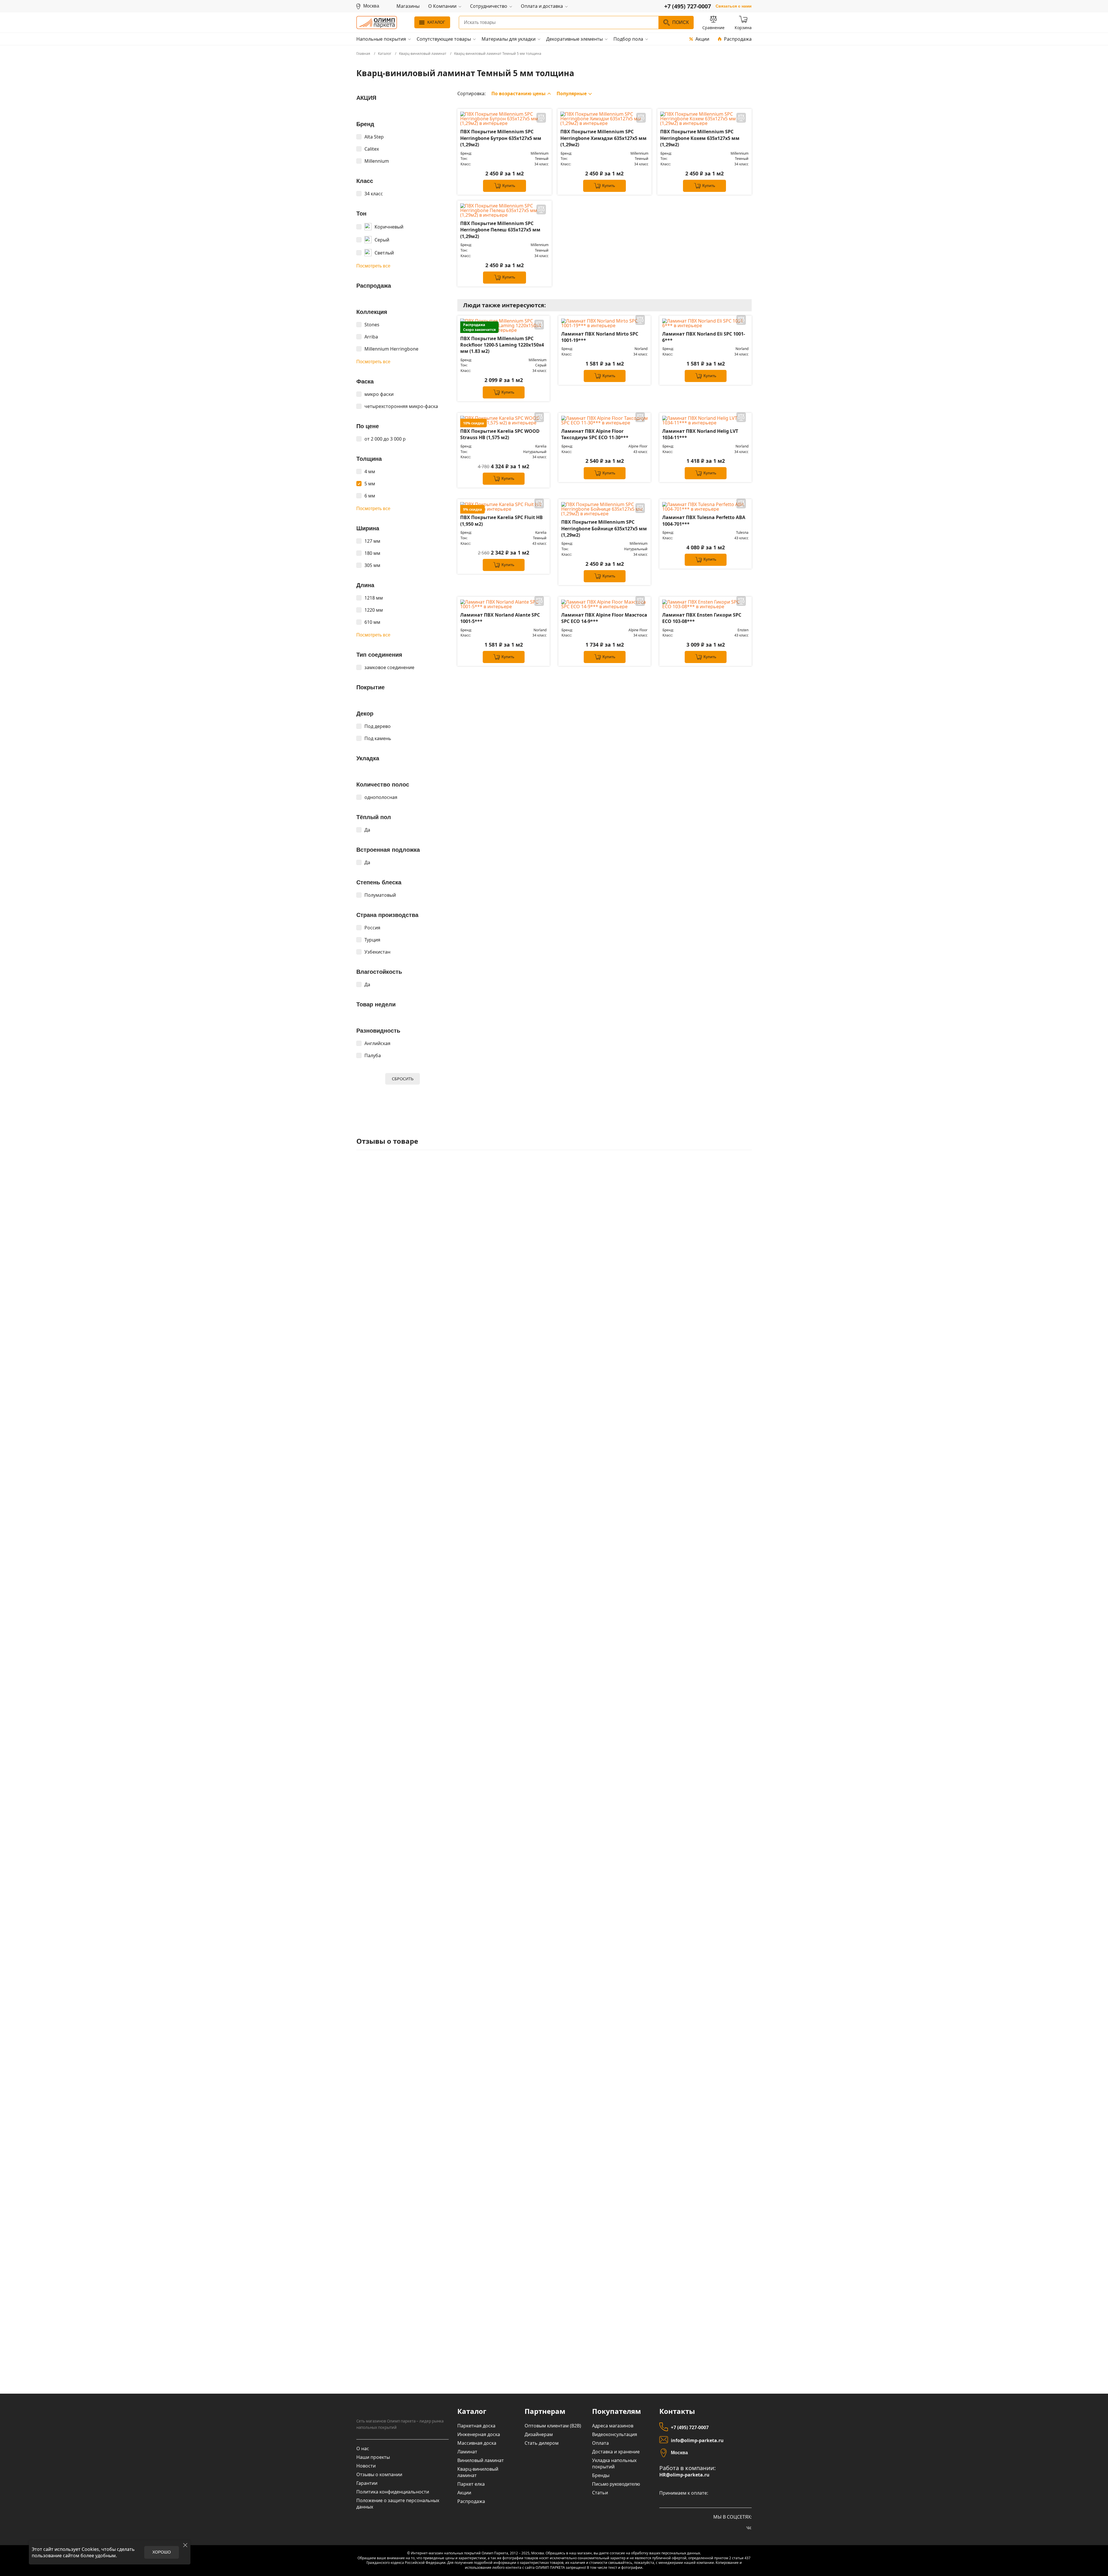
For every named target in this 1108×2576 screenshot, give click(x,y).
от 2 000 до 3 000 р (385, 439)
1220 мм (374, 610)
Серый (382, 240)
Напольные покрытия (381, 39)
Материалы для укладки (509, 39)
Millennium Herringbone (391, 349)
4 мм (370, 471)
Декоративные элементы (574, 39)
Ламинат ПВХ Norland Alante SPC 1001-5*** (500, 618)
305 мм (372, 565)
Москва (679, 2453)
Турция (372, 940)
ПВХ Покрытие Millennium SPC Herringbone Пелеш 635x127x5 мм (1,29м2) (500, 230)
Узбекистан (377, 952)
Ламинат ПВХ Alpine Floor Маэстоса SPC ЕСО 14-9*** (604, 618)
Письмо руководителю (616, 2484)
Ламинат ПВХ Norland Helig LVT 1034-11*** (700, 434)
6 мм (370, 496)
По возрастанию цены (519, 93)
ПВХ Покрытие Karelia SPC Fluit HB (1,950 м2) (501, 521)
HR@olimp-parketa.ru (684, 2475)
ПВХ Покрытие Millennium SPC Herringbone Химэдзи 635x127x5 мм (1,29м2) (603, 138)
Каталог (436, 22)
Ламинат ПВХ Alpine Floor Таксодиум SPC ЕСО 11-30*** (595, 434)
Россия (372, 928)
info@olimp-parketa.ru (697, 2440)
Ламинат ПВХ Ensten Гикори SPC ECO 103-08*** (702, 618)
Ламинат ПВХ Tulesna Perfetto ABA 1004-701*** (704, 521)
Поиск (681, 22)
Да (367, 830)
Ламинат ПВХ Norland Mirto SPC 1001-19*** (600, 337)
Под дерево (378, 726)
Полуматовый (380, 895)
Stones (372, 325)
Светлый (384, 253)
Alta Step (374, 137)
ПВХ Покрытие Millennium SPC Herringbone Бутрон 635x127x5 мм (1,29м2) (501, 138)
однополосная (381, 797)
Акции (702, 39)
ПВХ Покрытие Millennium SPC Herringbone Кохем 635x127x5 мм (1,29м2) (700, 138)
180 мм (372, 553)
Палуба (373, 1055)
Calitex (372, 149)
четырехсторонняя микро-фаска (401, 406)
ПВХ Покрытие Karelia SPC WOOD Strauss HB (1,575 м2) (500, 434)
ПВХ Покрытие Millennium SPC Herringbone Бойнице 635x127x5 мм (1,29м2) (604, 528)
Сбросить (403, 1079)
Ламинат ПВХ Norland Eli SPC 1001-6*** (704, 337)
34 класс (374, 194)
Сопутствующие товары (444, 39)
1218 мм (374, 598)
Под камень (378, 738)
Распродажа (738, 39)
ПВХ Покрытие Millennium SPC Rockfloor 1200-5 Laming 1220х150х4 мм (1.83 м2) (502, 345)
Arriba (371, 337)
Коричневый (389, 227)
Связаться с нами (734, 6)
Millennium (377, 161)
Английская (377, 1043)
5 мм (370, 484)
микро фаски (379, 394)
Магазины (408, 6)
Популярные (572, 93)
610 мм (372, 622)
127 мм (372, 541)
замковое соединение (389, 667)
